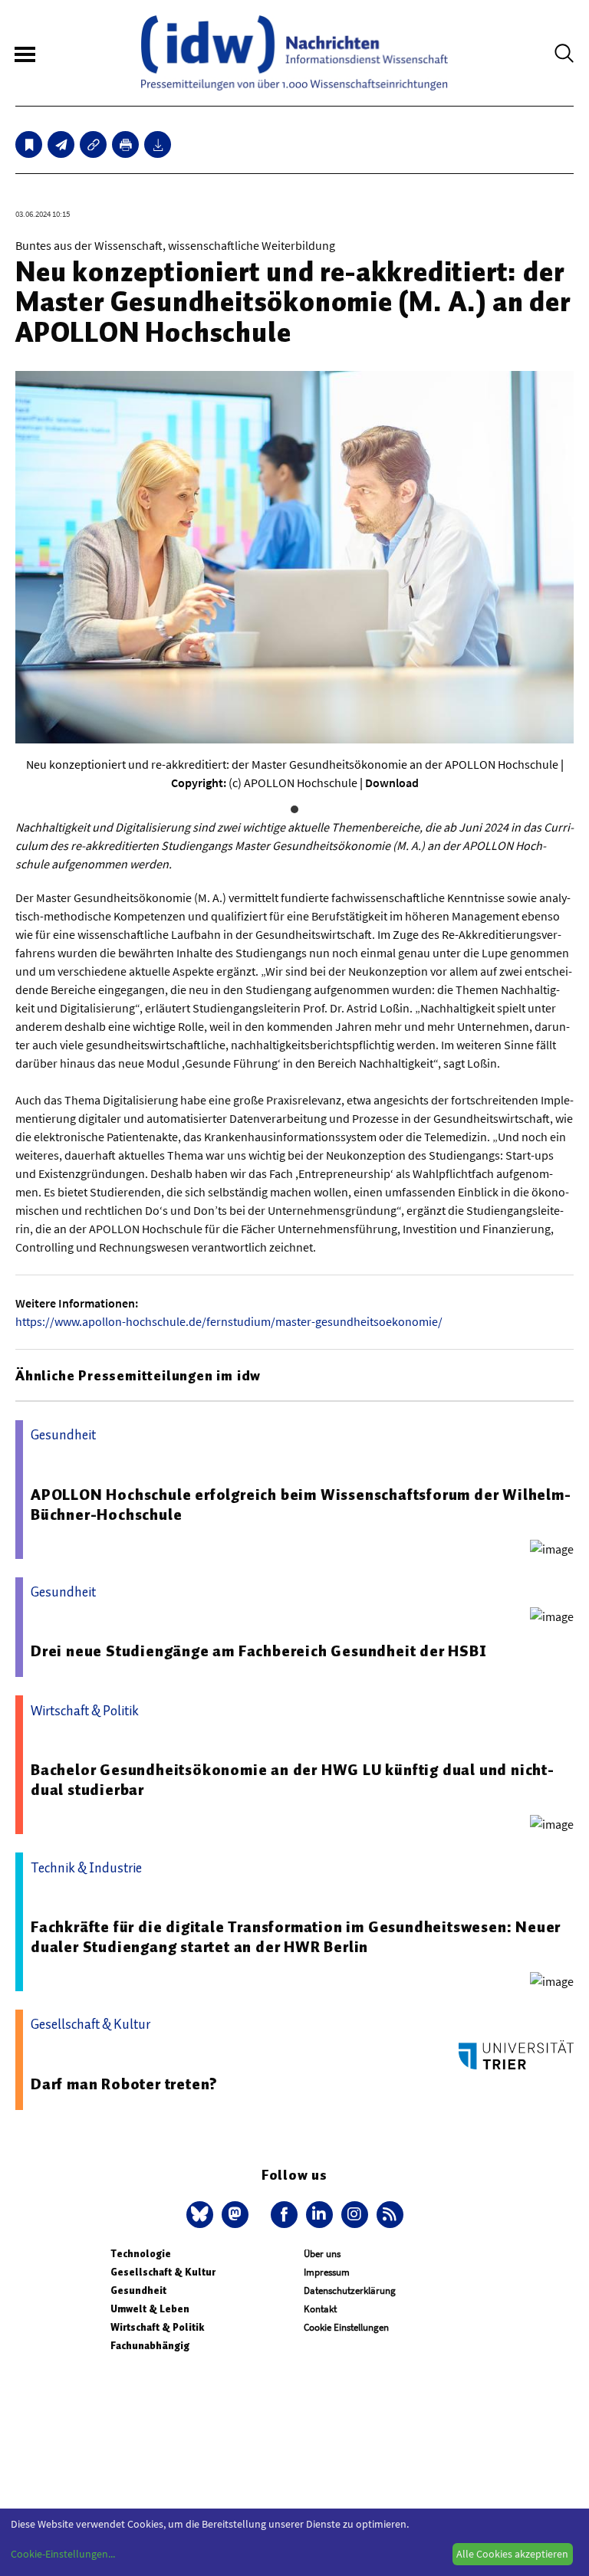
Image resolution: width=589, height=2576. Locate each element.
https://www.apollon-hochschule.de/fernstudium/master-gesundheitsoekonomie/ (229, 1321)
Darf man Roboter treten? (124, 2084)
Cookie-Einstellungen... (63, 2554)
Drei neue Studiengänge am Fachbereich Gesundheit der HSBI (259, 1651)
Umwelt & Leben (150, 2309)
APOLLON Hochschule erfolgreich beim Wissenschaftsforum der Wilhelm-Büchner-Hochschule (301, 1505)
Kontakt (320, 2309)
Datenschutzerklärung (350, 2291)
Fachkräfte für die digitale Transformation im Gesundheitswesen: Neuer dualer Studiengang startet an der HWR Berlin (296, 1937)
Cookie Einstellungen (346, 2327)
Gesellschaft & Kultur (163, 2272)
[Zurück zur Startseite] (294, 53)
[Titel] (29, 144)
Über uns (322, 2254)
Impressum (327, 2272)
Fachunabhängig (150, 2346)
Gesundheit (138, 2291)
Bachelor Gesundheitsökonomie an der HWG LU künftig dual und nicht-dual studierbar (293, 1780)
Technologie (141, 2254)
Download (392, 783)
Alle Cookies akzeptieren (512, 2554)
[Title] (93, 144)
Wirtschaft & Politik (157, 2327)
